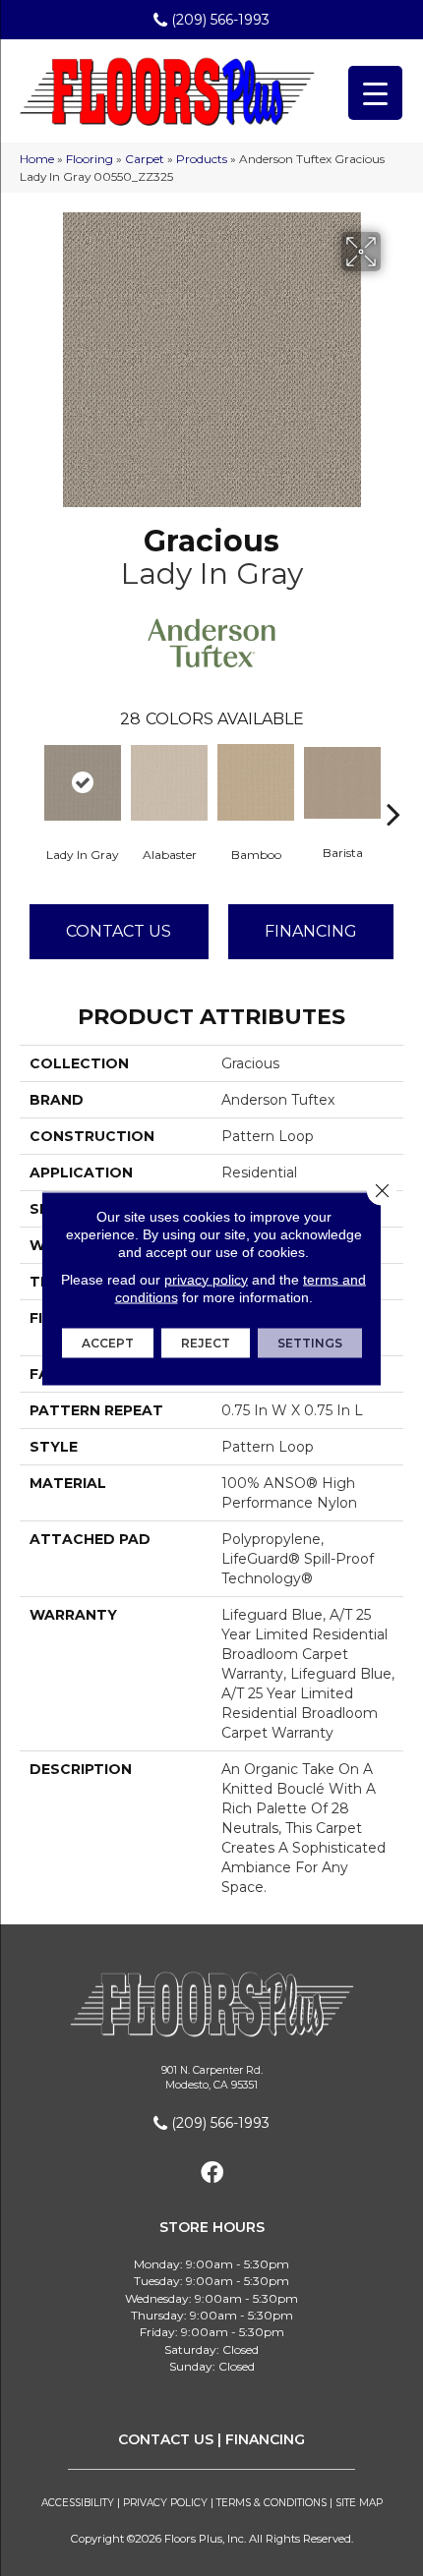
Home (37, 159)
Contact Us (119, 931)
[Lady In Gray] (83, 783)
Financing (311, 931)
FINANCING (265, 2439)
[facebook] (212, 2174)
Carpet (145, 159)
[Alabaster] (169, 782)
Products (202, 159)
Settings (310, 1342)
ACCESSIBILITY (78, 2503)
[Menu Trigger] (375, 93)
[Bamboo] (256, 782)
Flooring (90, 159)
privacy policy (206, 1279)
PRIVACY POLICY (165, 2503)
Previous (30, 784)
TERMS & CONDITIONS (272, 2503)
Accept (108, 1342)
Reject (206, 1342)
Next (393, 784)
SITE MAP (359, 2503)
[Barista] (342, 783)
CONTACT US (166, 2439)
